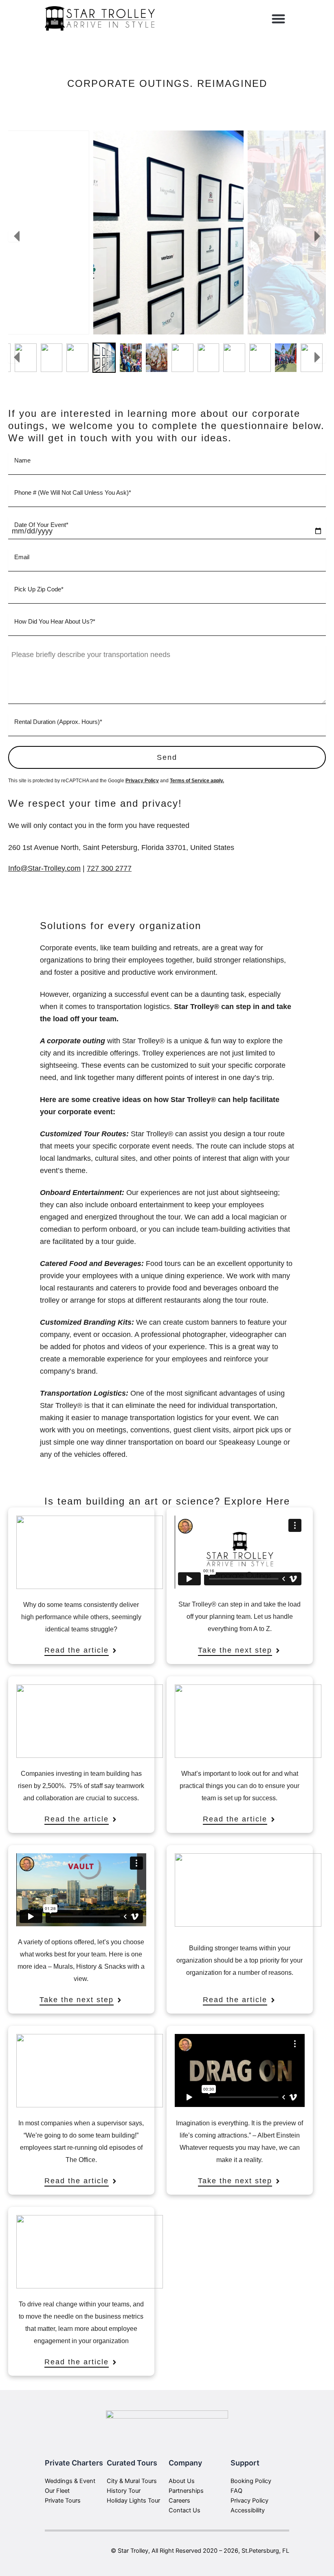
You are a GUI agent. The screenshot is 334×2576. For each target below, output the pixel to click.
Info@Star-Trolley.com (44, 868)
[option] (168, 232)
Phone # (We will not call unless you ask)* (73, 492)
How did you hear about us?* (55, 621)
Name (22, 460)
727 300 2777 (109, 868)
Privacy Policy (142, 781)
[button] (279, 19)
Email (22, 557)
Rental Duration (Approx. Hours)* (58, 722)
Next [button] (320, 236)
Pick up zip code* (39, 589)
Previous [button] (14, 236)
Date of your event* (41, 525)
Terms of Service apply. (197, 781)
